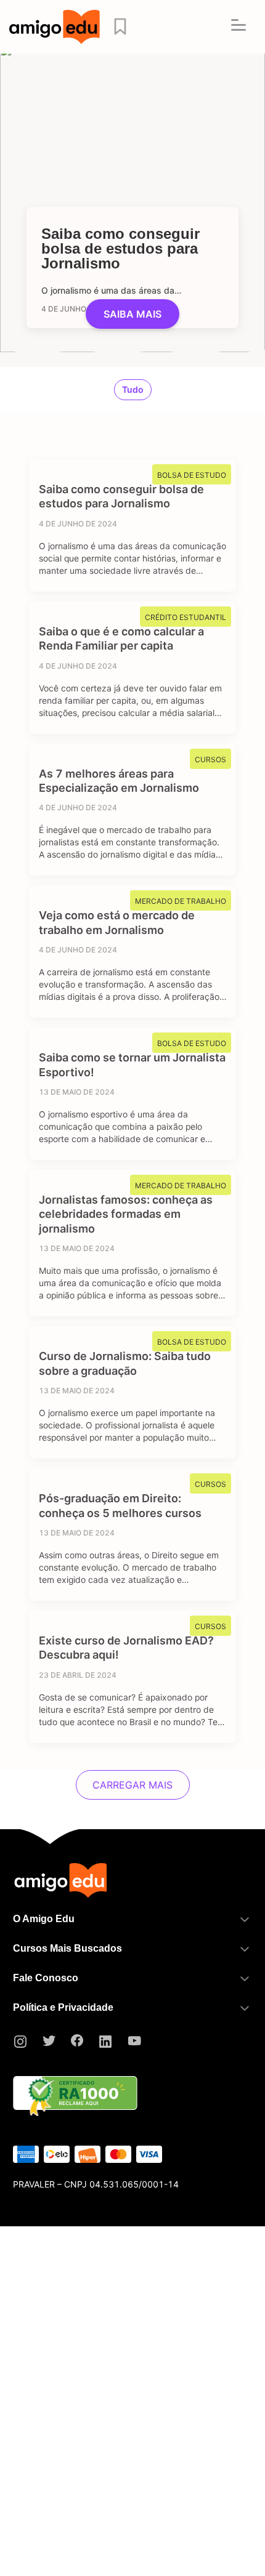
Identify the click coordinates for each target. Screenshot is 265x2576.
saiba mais (132, 314)
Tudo (133, 389)
